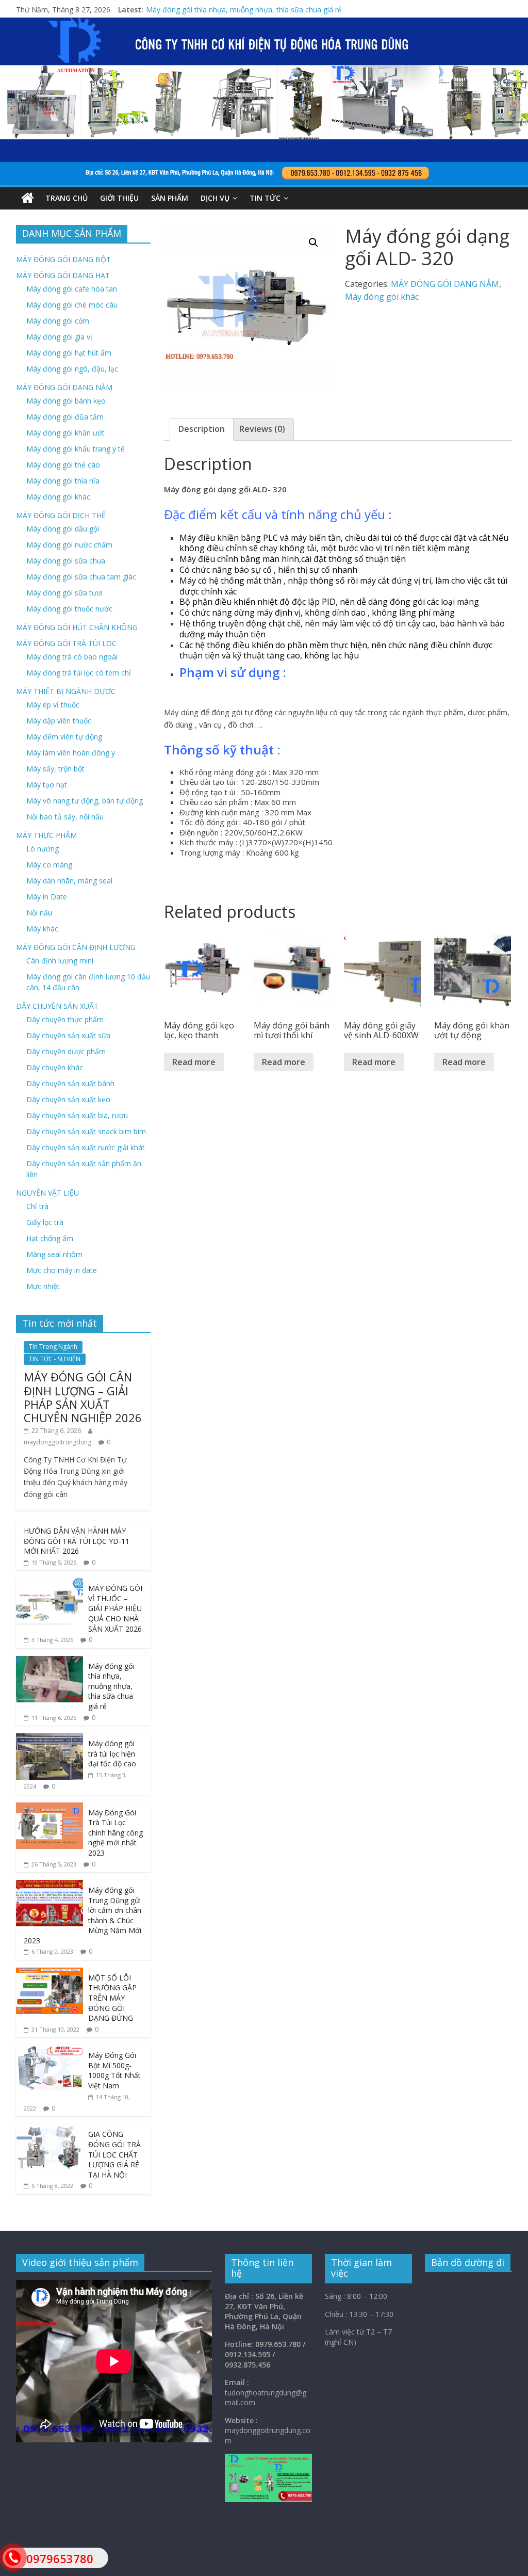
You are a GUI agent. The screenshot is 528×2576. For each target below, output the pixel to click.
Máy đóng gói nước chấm (69, 545)
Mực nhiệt (43, 1286)
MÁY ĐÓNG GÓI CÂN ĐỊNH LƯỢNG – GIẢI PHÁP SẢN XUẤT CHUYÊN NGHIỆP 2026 (83, 1397)
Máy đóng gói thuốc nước (69, 609)
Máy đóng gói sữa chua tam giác (81, 577)
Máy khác (42, 929)
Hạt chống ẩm (50, 1238)
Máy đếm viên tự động (64, 737)
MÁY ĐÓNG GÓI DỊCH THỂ (61, 515)
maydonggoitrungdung (57, 1442)
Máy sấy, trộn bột (55, 769)
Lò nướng (43, 849)
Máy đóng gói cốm (58, 321)
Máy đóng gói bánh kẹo (66, 401)
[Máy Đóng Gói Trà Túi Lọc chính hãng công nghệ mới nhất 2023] (49, 1808)
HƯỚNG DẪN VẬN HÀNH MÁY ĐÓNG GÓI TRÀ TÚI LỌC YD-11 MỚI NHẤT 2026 (77, 1541)
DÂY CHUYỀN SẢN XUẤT (57, 1006)
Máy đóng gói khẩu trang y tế (76, 449)
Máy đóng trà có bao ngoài (72, 657)
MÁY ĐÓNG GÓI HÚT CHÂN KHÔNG (77, 627)
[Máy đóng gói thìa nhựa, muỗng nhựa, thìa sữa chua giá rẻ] (49, 1661)
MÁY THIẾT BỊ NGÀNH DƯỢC (66, 691)
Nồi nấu (39, 913)
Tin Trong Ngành (53, 1347)
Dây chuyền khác (55, 1067)
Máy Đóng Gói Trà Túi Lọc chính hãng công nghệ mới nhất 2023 (115, 1833)
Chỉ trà (37, 1206)
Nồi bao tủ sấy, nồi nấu (65, 817)
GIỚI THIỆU (119, 198)
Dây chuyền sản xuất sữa (68, 1035)
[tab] (202, 429)
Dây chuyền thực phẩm (65, 1019)
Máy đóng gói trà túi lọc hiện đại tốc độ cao (112, 1753)
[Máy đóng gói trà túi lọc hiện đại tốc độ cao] (49, 1739)
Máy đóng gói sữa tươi (64, 593)
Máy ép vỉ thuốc (53, 705)
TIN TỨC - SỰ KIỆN (55, 1359)
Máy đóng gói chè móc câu (72, 305)
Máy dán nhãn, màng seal (69, 881)
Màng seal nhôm (54, 1254)
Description (202, 429)
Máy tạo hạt (47, 785)
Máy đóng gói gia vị (59, 337)
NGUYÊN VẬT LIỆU (47, 1193)
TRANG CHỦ (67, 198)
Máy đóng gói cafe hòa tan (72, 289)
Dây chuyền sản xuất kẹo (68, 1099)
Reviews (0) (262, 429)
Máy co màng (49, 865)
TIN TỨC (265, 198)
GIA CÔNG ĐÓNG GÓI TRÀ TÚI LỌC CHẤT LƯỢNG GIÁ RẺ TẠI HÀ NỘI (114, 2154)
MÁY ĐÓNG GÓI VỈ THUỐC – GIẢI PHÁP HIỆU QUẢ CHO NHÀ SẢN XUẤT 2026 (276, 10)
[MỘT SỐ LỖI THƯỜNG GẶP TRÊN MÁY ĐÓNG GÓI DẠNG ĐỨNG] (49, 1973)
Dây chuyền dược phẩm (66, 1051)
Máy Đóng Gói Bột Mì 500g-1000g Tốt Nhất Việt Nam (114, 2070)
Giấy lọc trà (45, 1222)
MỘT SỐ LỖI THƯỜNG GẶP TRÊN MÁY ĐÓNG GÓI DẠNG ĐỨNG (112, 1998)
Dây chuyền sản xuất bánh (70, 1083)
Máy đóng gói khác (382, 297)
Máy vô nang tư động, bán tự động (85, 801)
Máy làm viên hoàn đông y (71, 753)
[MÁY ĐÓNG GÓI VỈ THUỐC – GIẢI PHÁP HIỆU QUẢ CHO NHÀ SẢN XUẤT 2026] (49, 1583)
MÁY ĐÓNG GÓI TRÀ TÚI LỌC (66, 643)
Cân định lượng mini (60, 961)
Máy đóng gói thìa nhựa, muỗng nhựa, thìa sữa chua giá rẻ (111, 1686)
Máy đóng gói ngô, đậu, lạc (72, 369)
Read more (194, 1062)
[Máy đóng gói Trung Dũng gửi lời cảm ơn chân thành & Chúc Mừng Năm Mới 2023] (49, 1885)
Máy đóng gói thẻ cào (63, 465)
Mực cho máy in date (62, 1270)
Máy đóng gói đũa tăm (65, 417)
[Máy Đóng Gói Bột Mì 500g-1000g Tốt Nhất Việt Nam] (49, 2050)
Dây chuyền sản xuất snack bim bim (86, 1131)
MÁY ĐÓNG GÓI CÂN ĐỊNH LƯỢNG (76, 947)
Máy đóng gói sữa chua (66, 561)
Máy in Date (47, 897)
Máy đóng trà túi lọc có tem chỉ (79, 673)
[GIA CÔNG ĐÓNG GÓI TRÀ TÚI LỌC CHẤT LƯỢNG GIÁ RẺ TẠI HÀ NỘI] (49, 2129)
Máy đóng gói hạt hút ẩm (69, 353)
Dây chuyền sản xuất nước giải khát (86, 1147)
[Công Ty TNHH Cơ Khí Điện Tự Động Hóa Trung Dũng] (28, 198)
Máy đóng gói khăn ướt (65, 433)
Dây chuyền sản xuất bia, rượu (77, 1115)
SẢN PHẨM (170, 198)
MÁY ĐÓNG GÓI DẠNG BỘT (63, 259)
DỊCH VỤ (215, 198)
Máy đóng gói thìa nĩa (63, 481)
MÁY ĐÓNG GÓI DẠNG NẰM (445, 284)
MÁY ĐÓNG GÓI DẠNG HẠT (63, 275)
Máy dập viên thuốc (59, 721)
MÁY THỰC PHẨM (46, 835)
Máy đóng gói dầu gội (63, 529)
